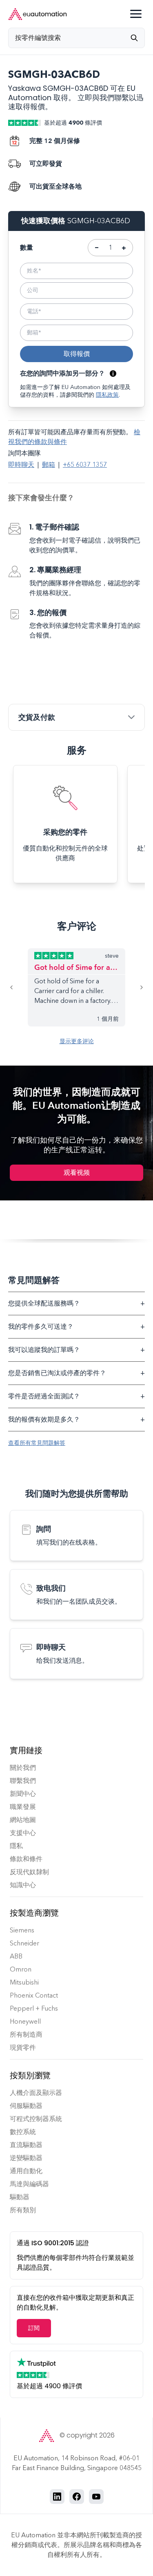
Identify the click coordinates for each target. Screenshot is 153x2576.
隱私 (16, 1846)
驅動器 (20, 2197)
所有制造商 (26, 2034)
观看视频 (77, 1173)
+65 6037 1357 (85, 465)
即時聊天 (21, 465)
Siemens (22, 1930)
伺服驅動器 (26, 2106)
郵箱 (49, 465)
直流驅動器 (26, 2145)
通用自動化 (26, 2171)
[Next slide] (135, 987)
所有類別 (23, 2210)
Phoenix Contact (34, 1995)
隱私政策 (107, 395)
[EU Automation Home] (38, 14)
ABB (16, 1956)
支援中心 (23, 1833)
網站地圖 (23, 1820)
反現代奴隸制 (29, 1872)
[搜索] (137, 38)
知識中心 (23, 1885)
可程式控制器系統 (36, 2119)
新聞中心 (23, 1794)
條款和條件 (26, 1859)
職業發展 (23, 1807)
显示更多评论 (77, 1041)
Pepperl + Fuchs (34, 2008)
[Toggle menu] (136, 14)
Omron (21, 1969)
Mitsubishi (24, 1982)
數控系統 (23, 2132)
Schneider (24, 1943)
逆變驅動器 (26, 2158)
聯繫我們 (23, 1781)
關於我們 (23, 1768)
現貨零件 (23, 2047)
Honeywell (25, 2021)
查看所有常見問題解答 (37, 1443)
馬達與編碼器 (29, 2184)
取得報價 (77, 354)
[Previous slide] (18, 987)
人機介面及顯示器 (36, 2093)
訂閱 (34, 2328)
